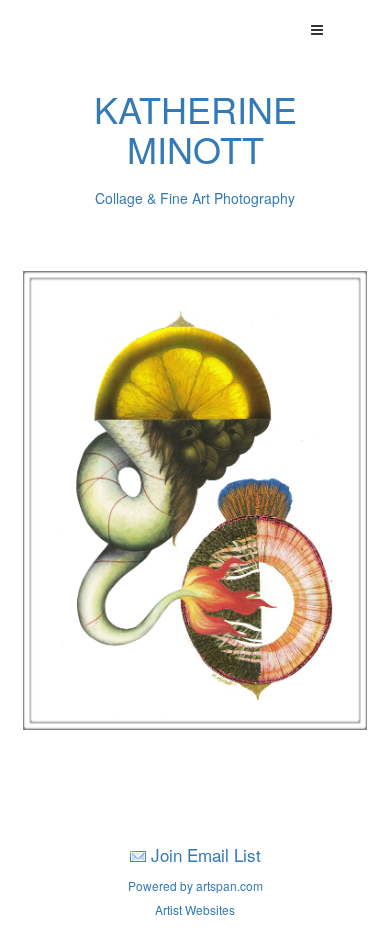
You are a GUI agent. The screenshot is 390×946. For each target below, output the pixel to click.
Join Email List (206, 854)
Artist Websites (195, 909)
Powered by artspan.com (195, 885)
